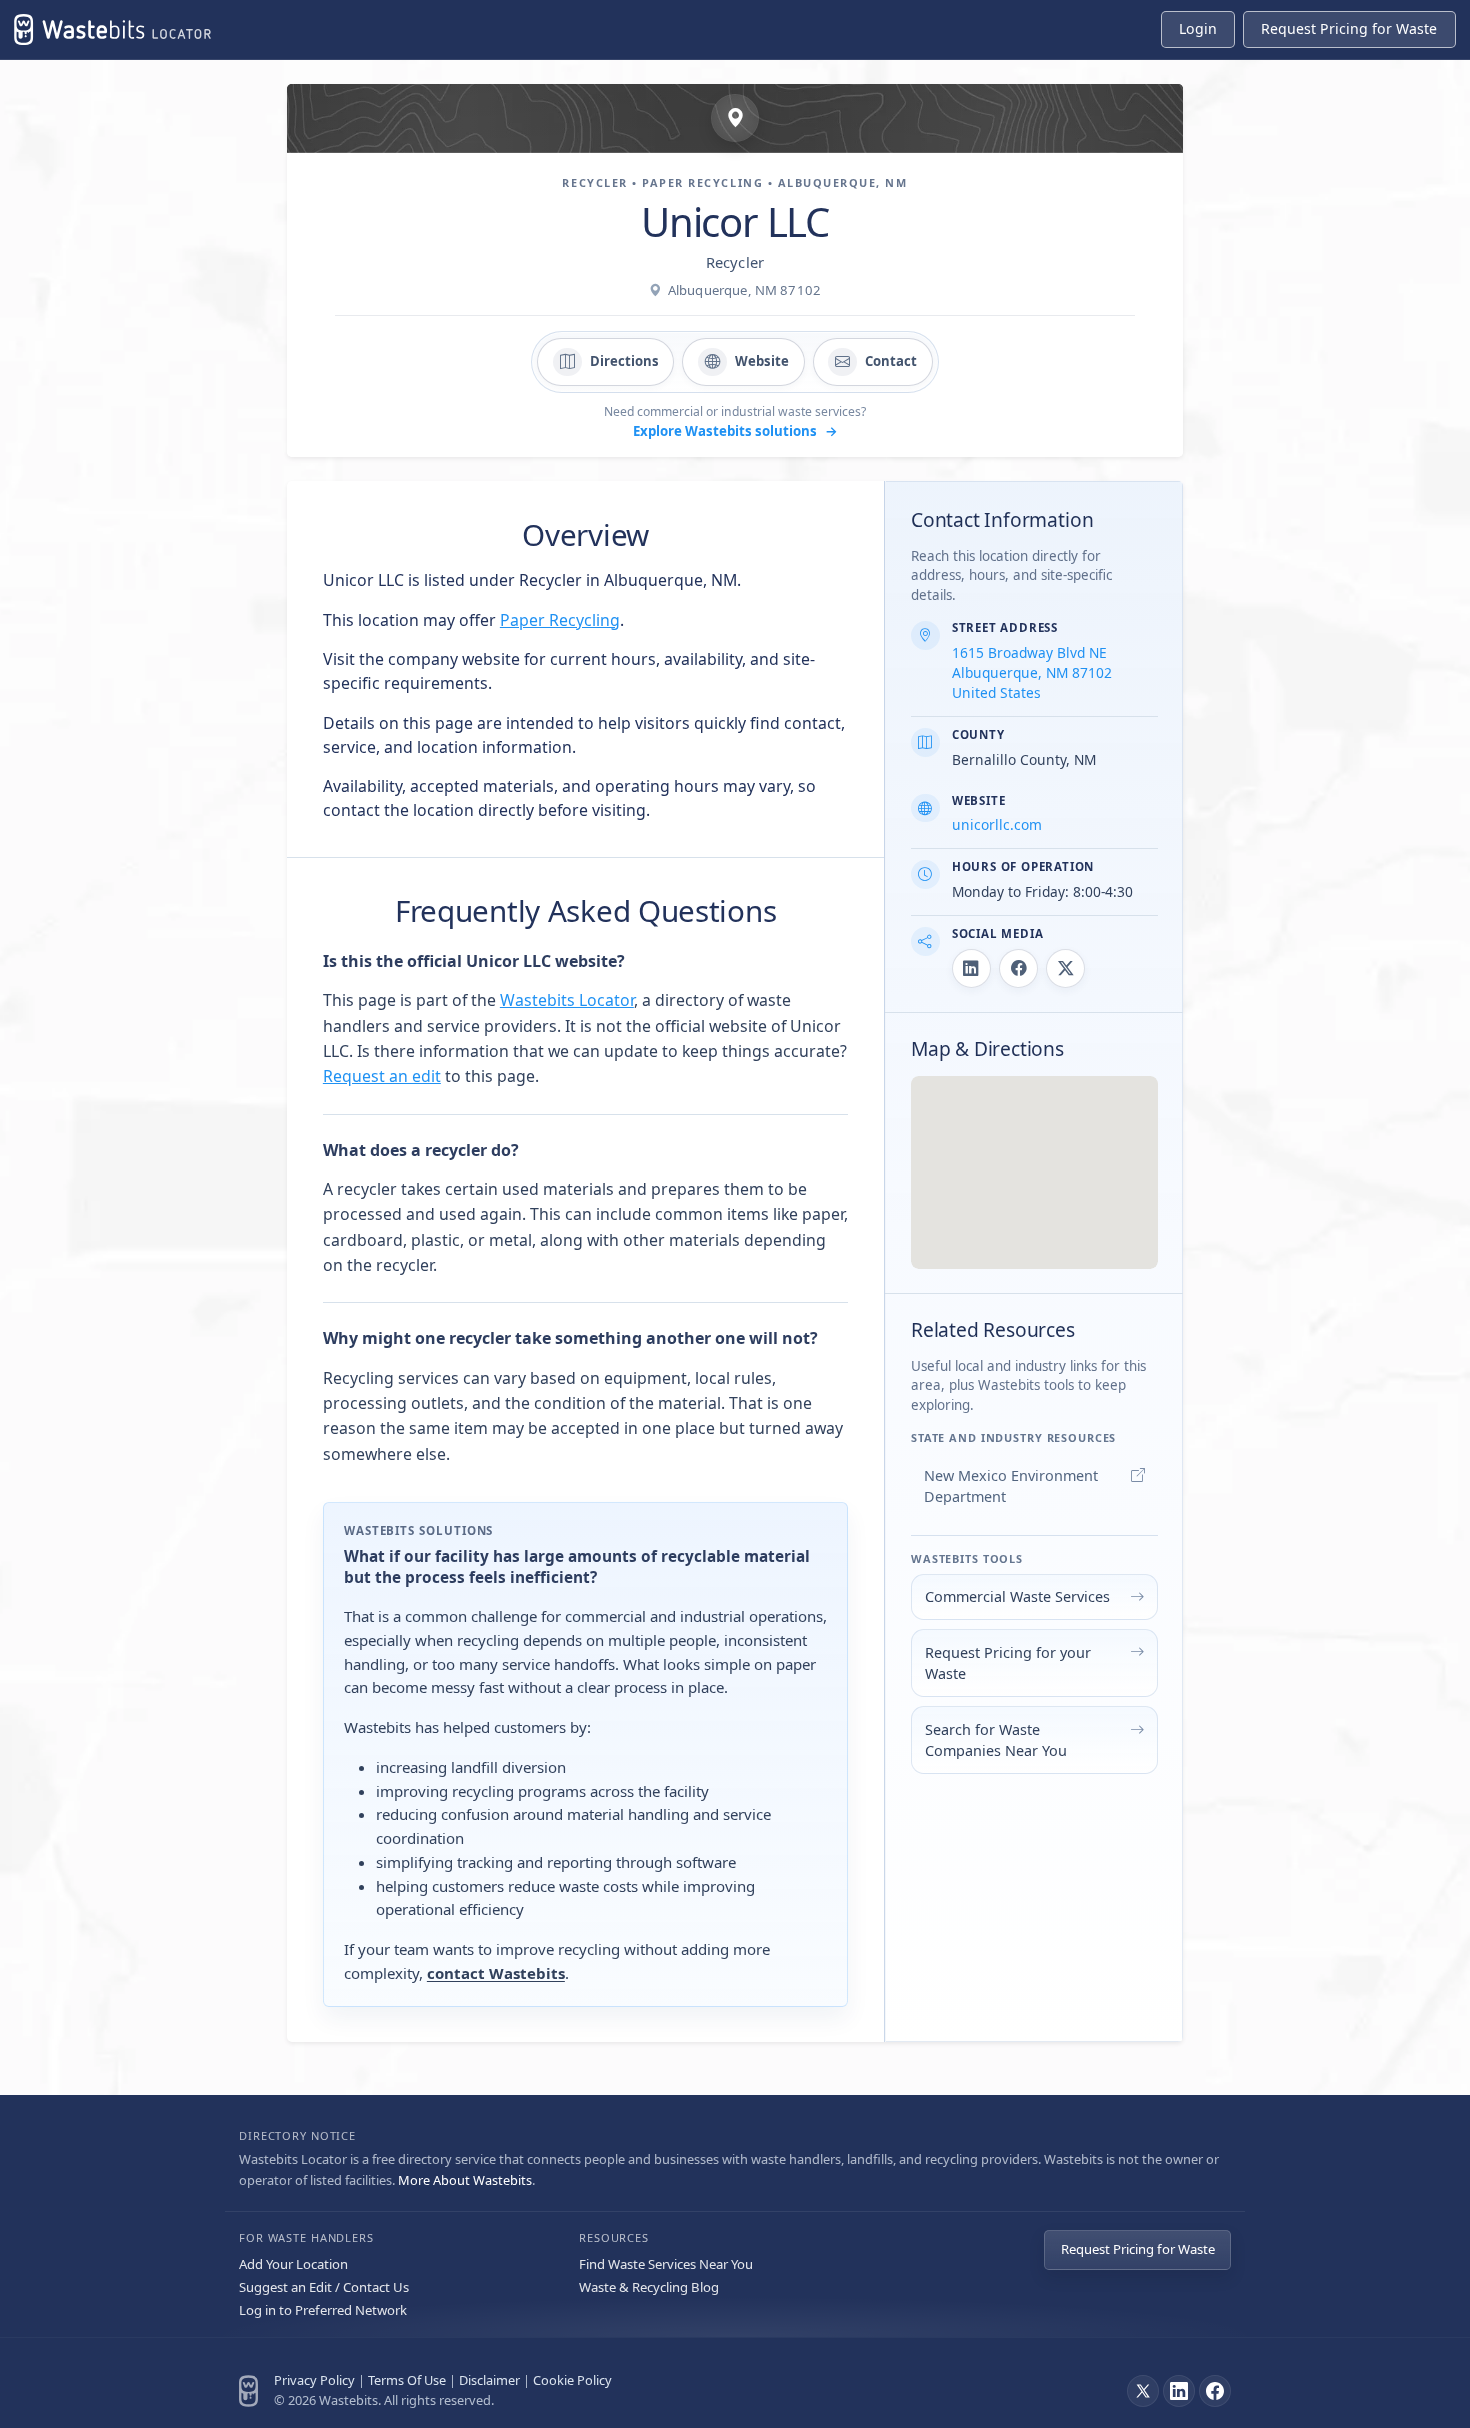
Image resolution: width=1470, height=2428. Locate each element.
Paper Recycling (560, 620)
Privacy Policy (314, 2380)
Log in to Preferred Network (323, 2310)
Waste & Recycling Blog (649, 2287)
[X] (1143, 2391)
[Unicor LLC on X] (1065, 968)
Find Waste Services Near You (666, 2264)
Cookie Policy (572, 2380)
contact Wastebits (496, 1973)
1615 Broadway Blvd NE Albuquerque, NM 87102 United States (1032, 672)
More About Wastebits (465, 2180)
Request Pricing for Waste (1138, 2249)
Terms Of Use (407, 2380)
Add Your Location (293, 2264)
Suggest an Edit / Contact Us (324, 2287)
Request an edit (382, 1076)
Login (1198, 28)
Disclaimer (489, 2380)
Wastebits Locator (567, 1000)
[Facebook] (1215, 2391)
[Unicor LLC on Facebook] (1018, 968)
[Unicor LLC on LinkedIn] (971, 968)
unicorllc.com (997, 824)
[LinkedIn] (1179, 2391)
